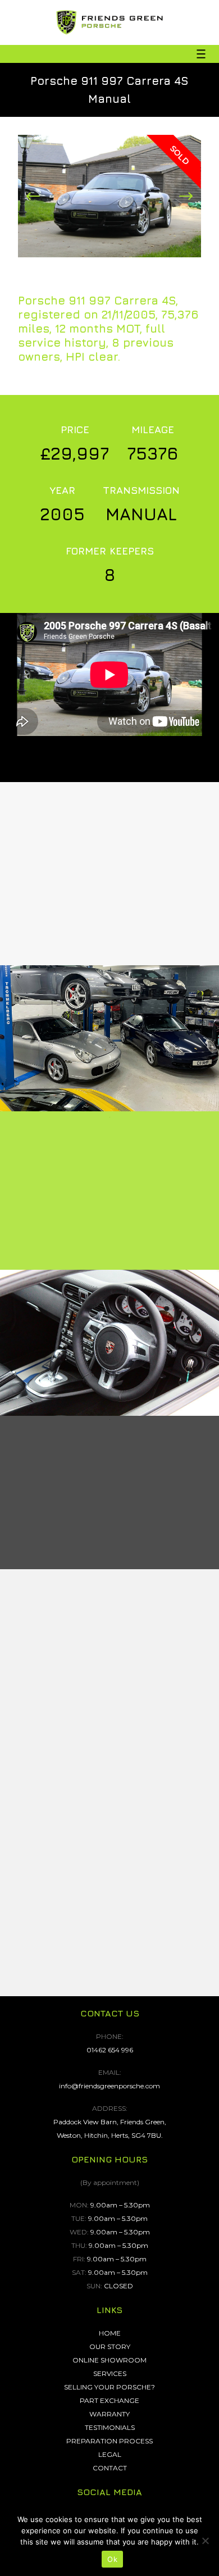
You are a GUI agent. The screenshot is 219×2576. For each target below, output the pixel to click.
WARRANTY (109, 2414)
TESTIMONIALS (110, 2427)
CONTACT (110, 2468)
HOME (110, 2333)
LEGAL (110, 2454)
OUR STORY (110, 2346)
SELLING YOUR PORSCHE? (109, 2387)
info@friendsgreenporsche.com (109, 2086)
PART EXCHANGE (109, 2400)
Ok (112, 2559)
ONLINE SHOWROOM (109, 2360)
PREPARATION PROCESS (109, 2441)
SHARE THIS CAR (109, 960)
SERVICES (110, 2373)
